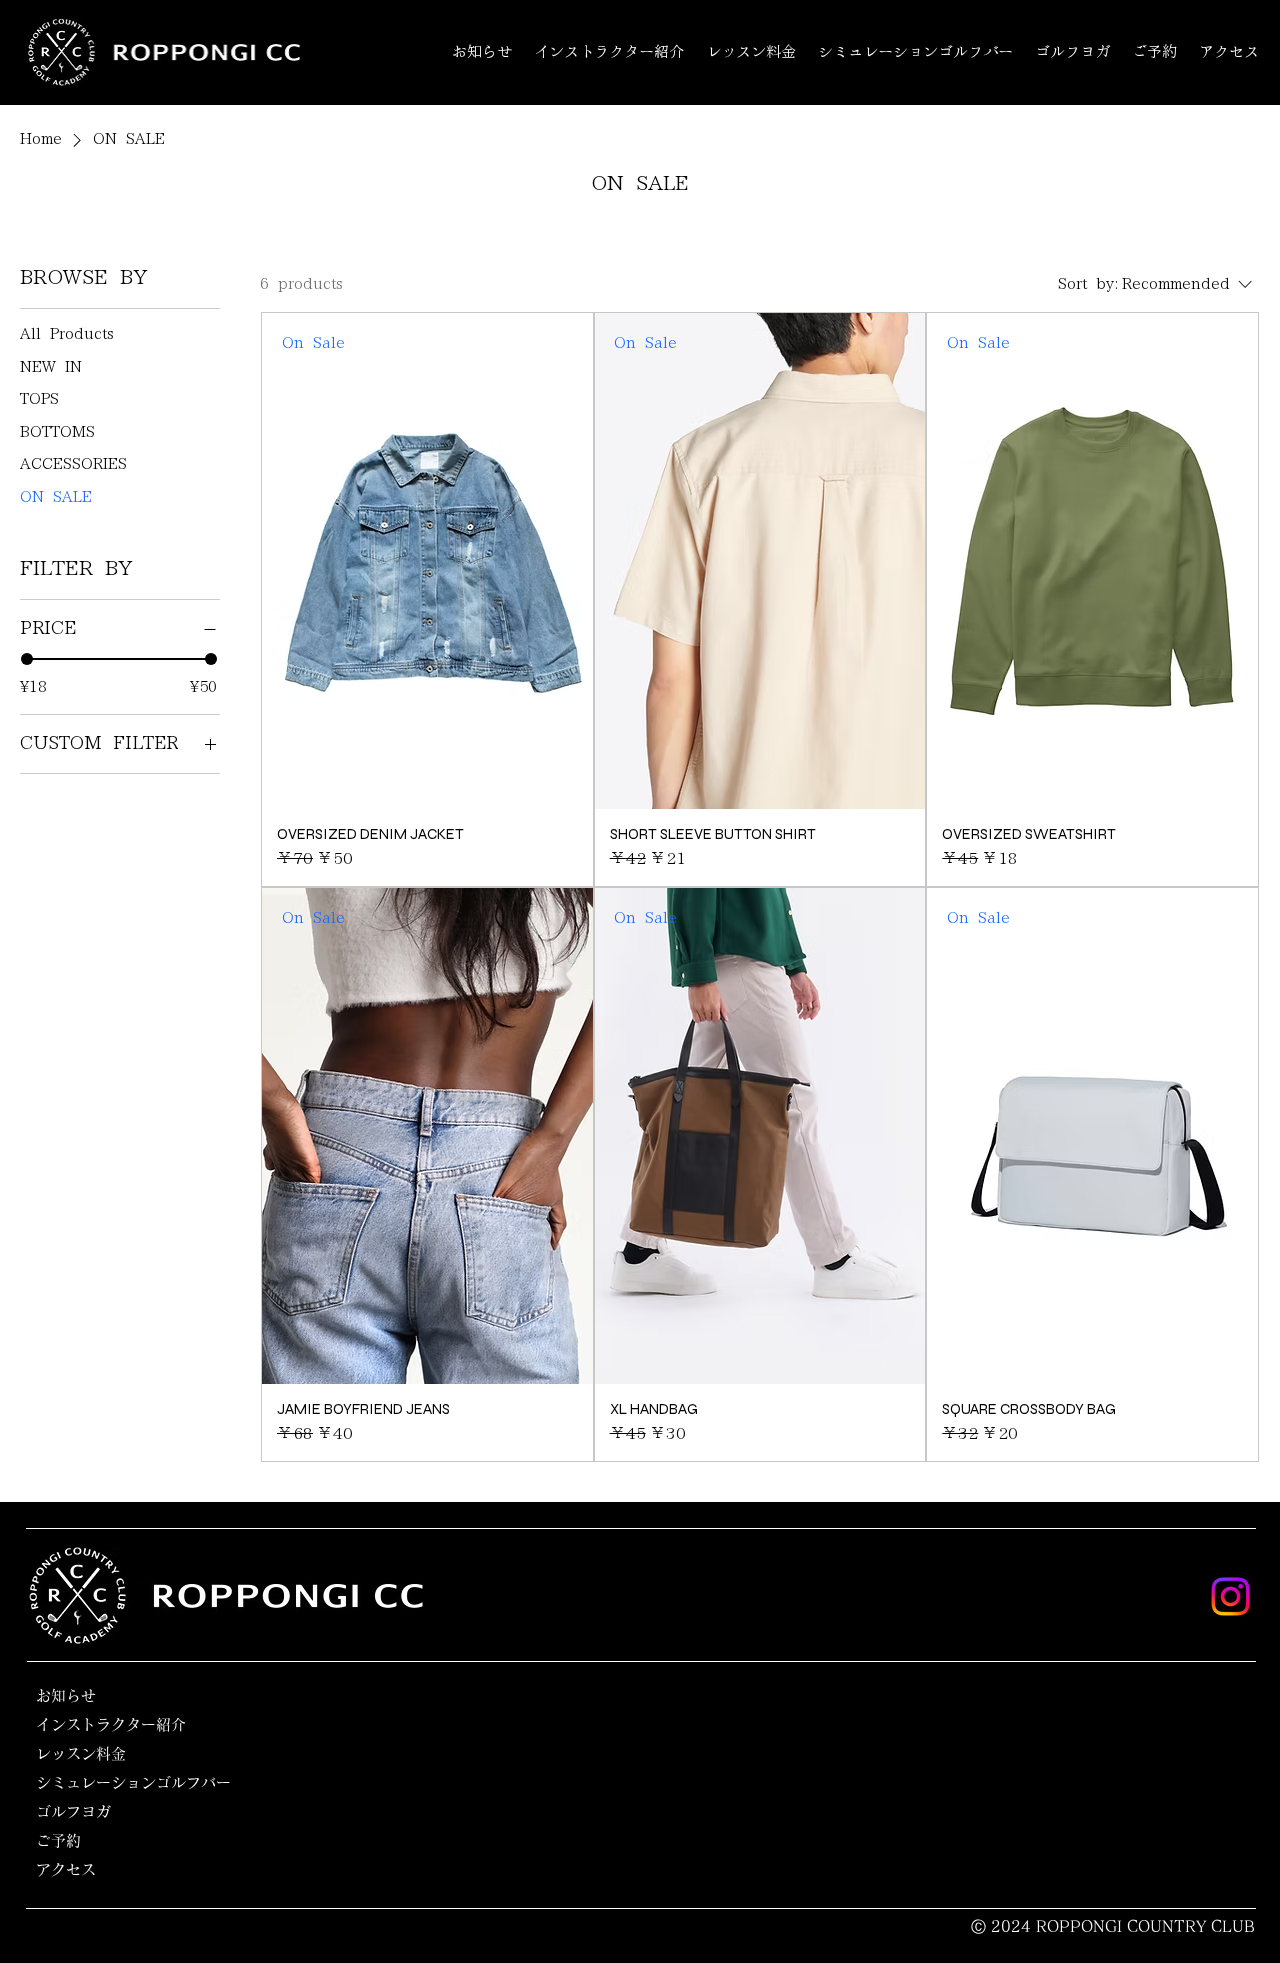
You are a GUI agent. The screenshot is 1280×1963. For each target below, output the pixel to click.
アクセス (66, 1869)
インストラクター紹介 (111, 1724)
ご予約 (58, 1840)
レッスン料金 (81, 1753)
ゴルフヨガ (73, 1811)
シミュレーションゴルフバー (133, 1782)
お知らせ (66, 1695)
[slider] (27, 659)
